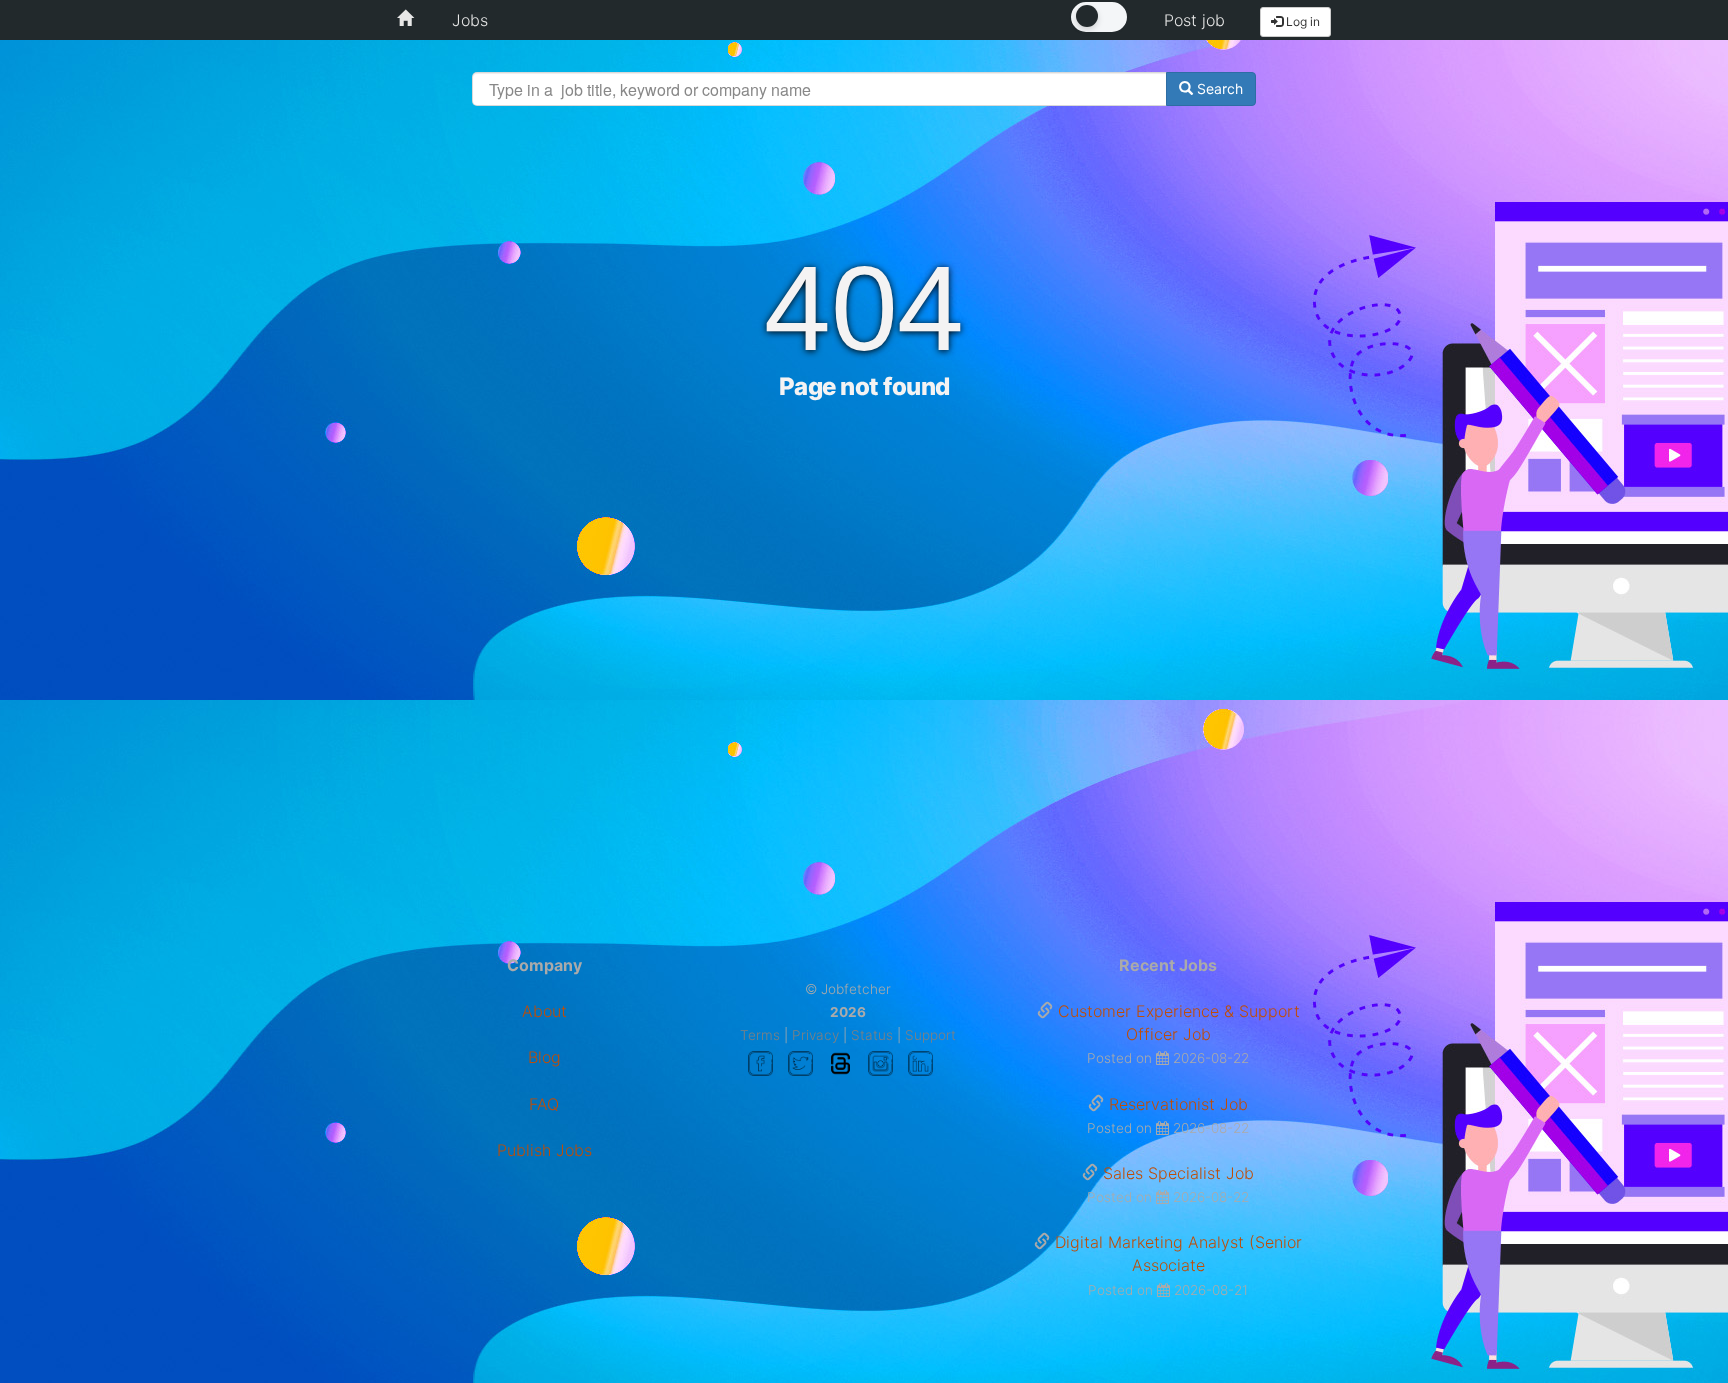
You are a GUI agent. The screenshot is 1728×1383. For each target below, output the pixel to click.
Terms (760, 1035)
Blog (544, 1057)
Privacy (815, 1035)
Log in (1301, 21)
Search (1218, 88)
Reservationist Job (1178, 1104)
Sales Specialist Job (1178, 1173)
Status (872, 1035)
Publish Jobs (544, 1150)
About (544, 1011)
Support (930, 1035)
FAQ (544, 1104)
